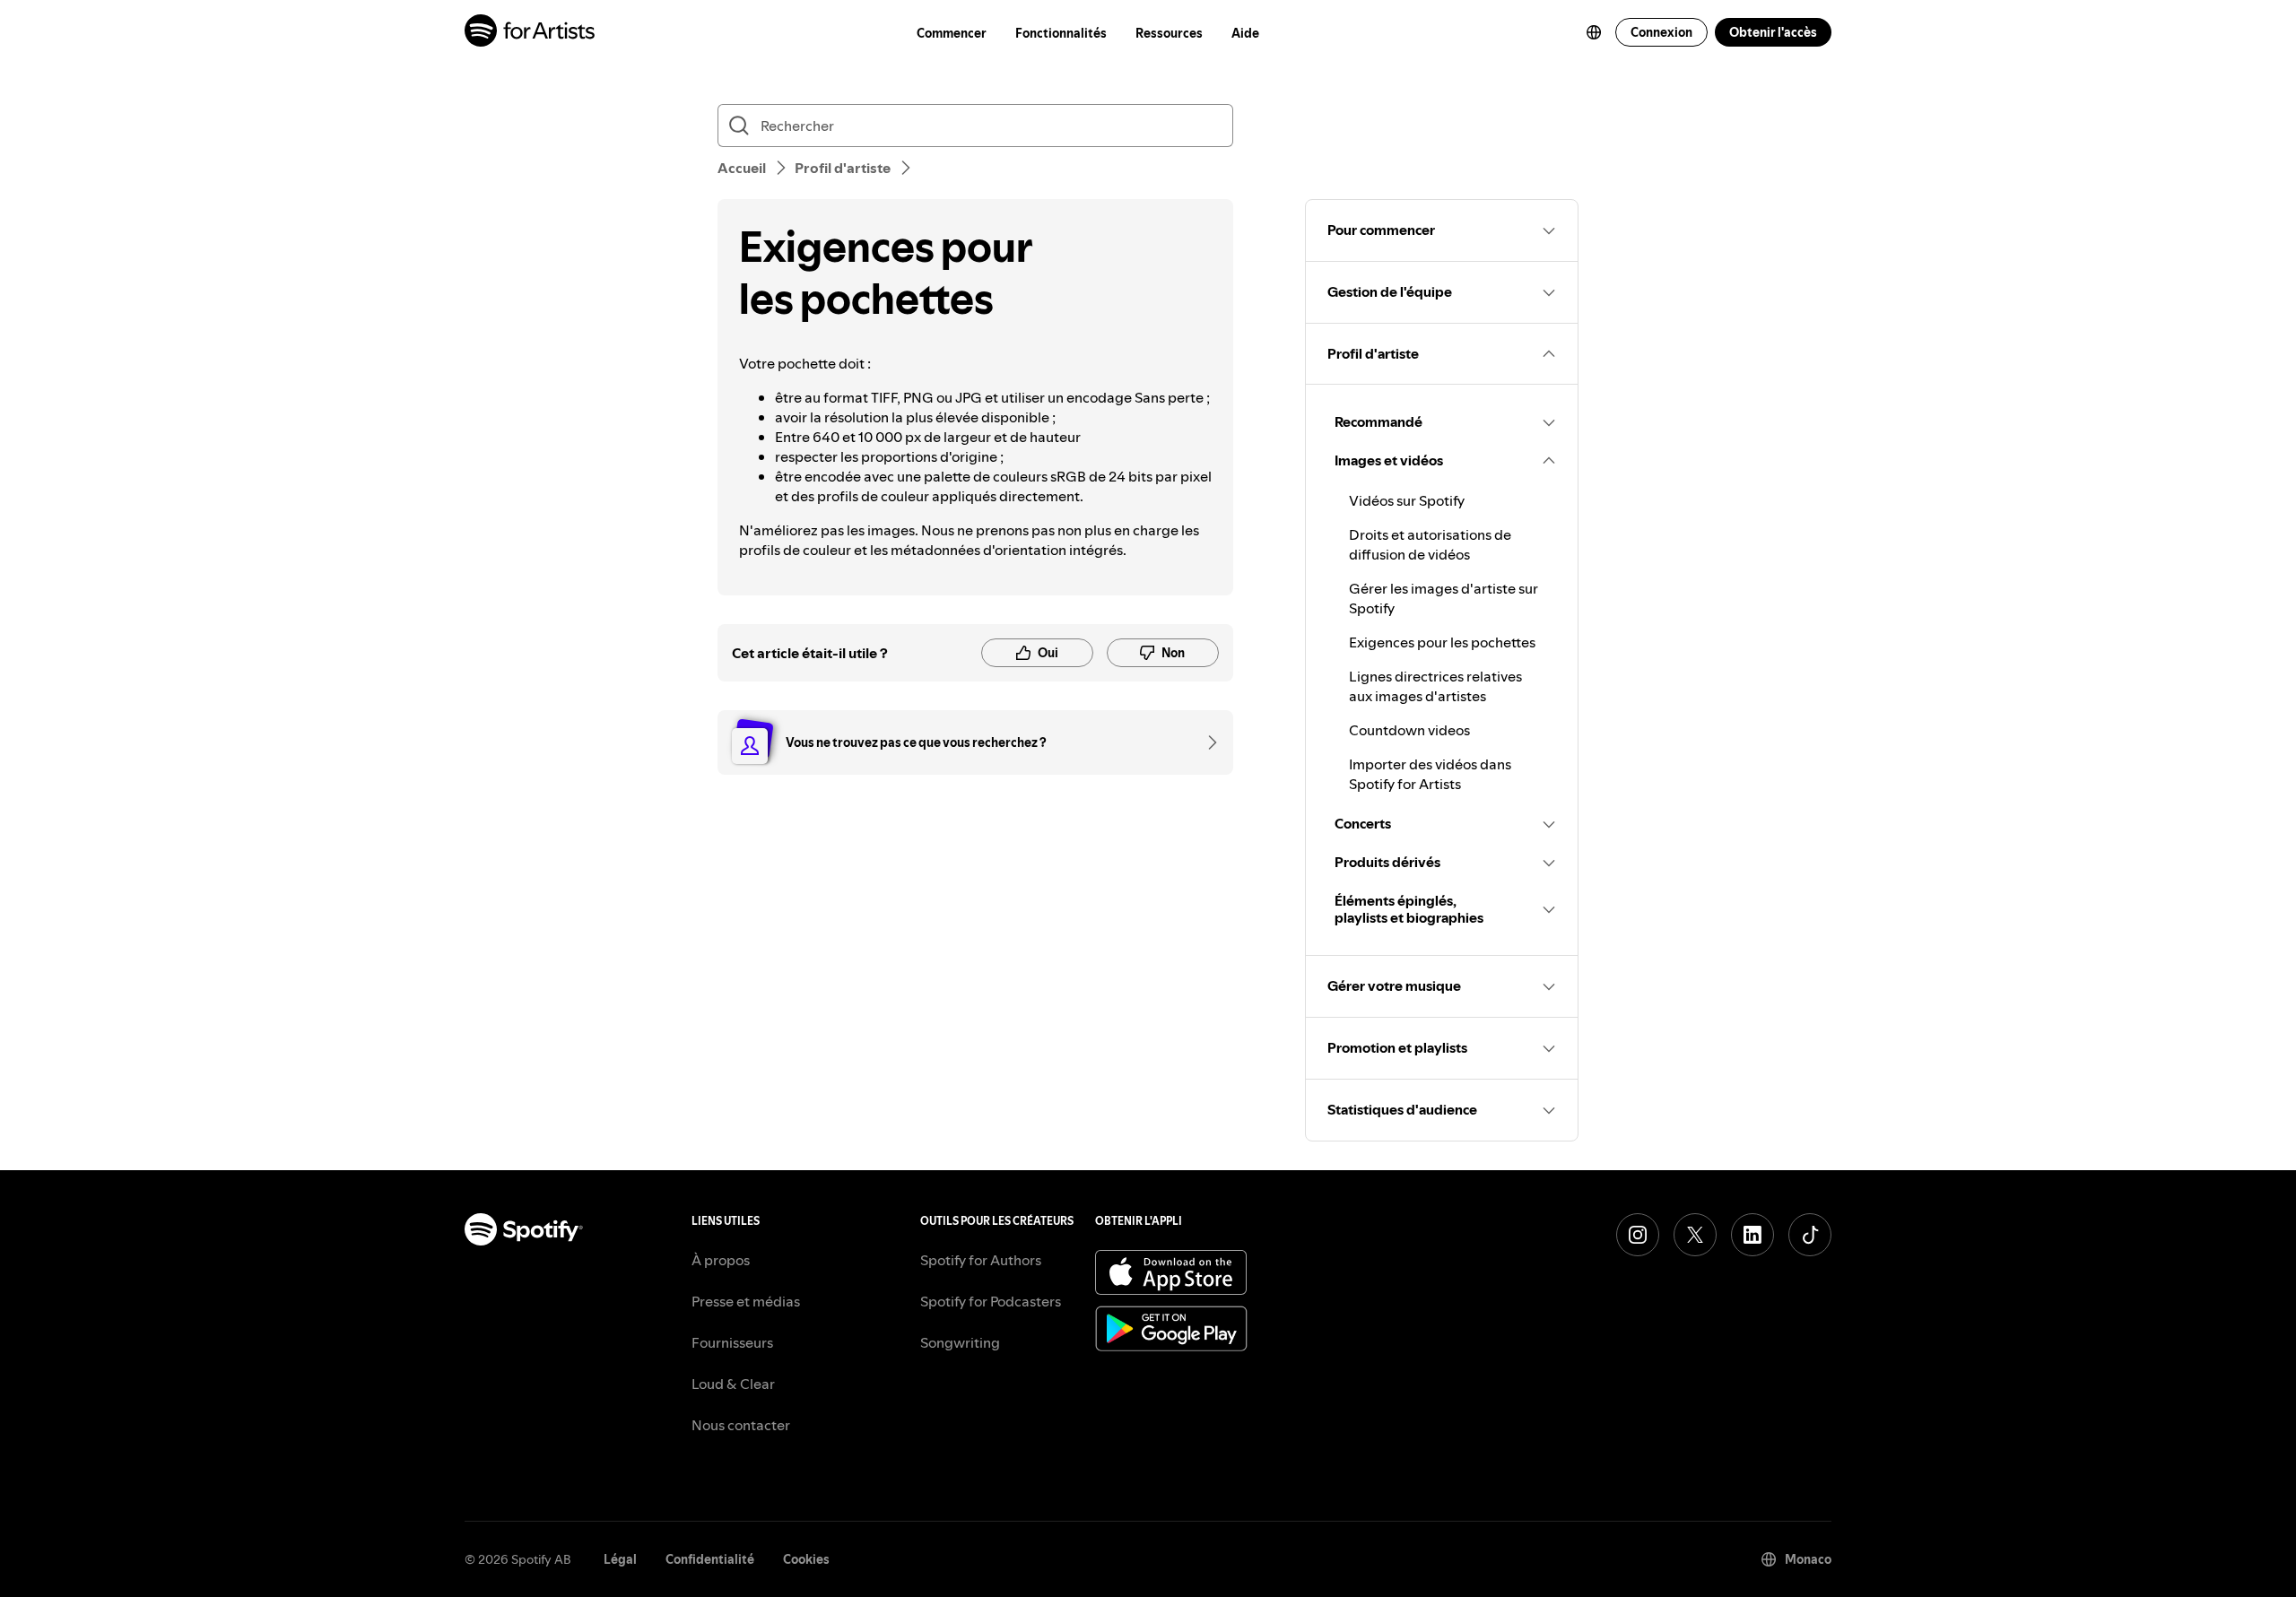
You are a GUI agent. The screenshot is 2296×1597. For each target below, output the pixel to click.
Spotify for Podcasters (991, 1301)
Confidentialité (710, 1559)
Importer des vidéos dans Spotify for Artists (1430, 774)
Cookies (806, 1559)
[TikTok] (1810, 1235)
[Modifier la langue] (1594, 32)
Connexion (1661, 32)
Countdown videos (1409, 730)
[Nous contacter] (1206, 742)
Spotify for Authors (981, 1260)
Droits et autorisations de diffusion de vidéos (1430, 544)
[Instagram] (1638, 1235)
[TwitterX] (1695, 1235)
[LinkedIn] (1752, 1235)
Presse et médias (746, 1301)
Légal (620, 1559)
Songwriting (960, 1342)
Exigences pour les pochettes (1442, 642)
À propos (721, 1260)
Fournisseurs (732, 1342)
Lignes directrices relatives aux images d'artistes (1435, 686)
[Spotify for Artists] (531, 33)
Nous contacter (741, 1425)
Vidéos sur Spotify (1407, 500)
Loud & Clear (733, 1384)
